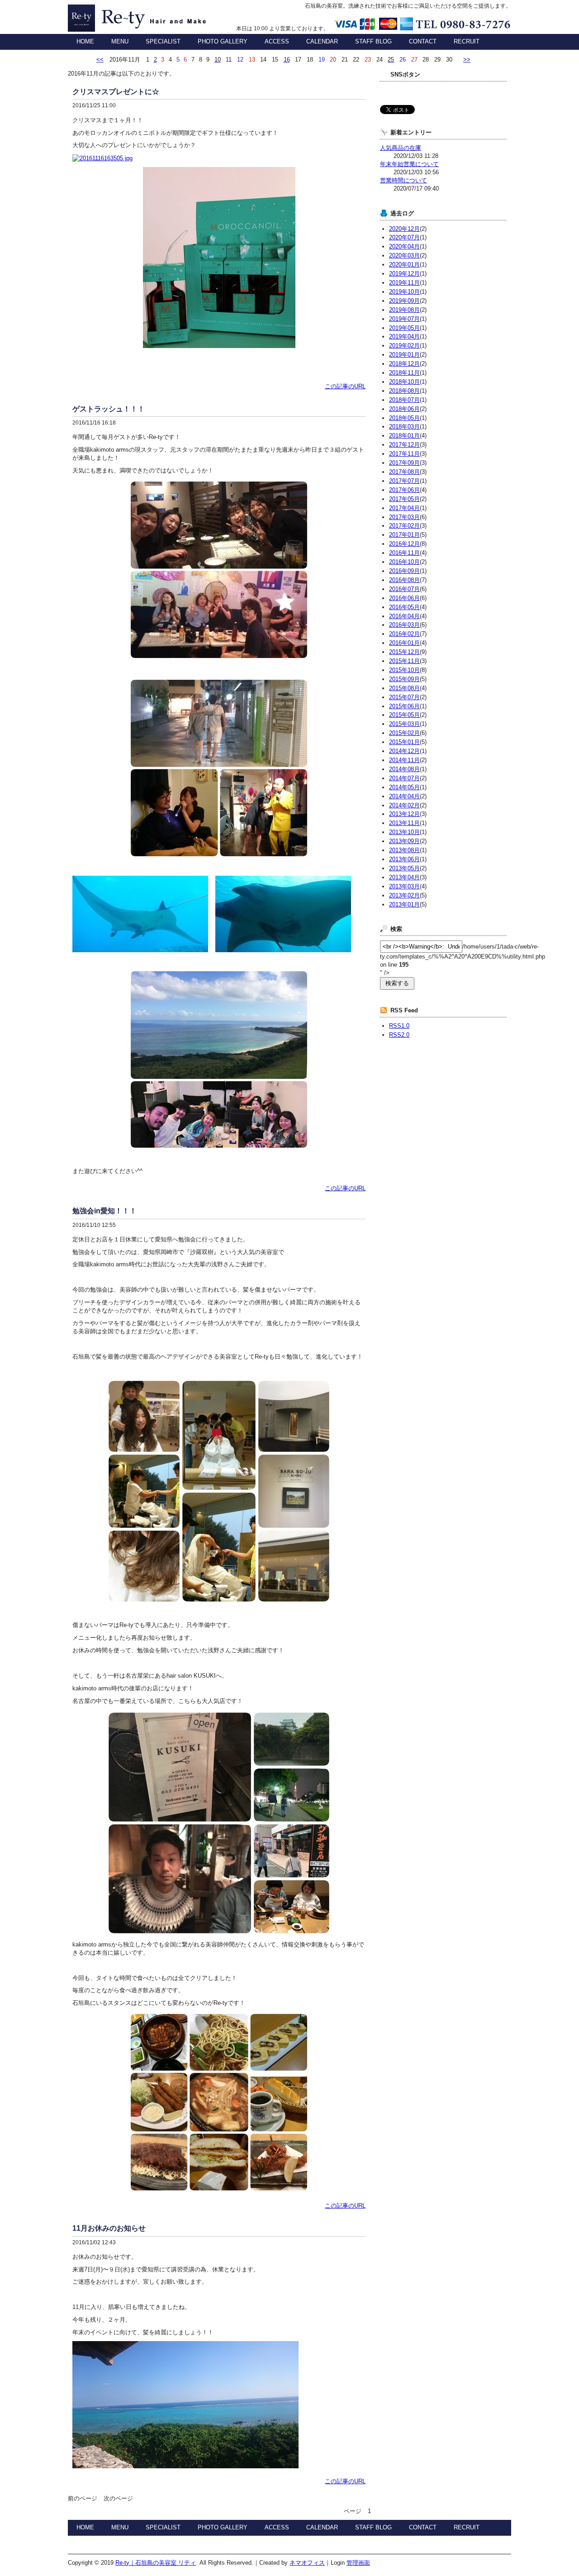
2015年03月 (404, 724)
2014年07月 (404, 778)
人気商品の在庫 (401, 148)
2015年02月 (404, 733)
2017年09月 (404, 463)
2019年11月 (404, 283)
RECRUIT (467, 41)
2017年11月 (404, 454)
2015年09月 (404, 679)
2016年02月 (404, 634)
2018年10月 (404, 382)
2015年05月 (404, 715)
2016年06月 (404, 598)
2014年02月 (404, 805)
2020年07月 (404, 237)
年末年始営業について (409, 164)
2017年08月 (404, 472)
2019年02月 (404, 346)
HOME (85, 41)
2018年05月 (404, 418)
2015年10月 (404, 670)
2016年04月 (404, 616)
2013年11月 (404, 823)
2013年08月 (404, 850)
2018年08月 (404, 391)
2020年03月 (404, 255)
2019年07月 (404, 319)
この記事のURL (345, 386)
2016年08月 (404, 580)
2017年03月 (404, 517)
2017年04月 (404, 508)
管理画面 (358, 2563)
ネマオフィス (307, 2563)
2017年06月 (404, 490)
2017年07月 (404, 481)
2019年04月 (404, 336)
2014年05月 (404, 787)
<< (100, 60)
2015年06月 (404, 706)
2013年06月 (404, 859)
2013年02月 (404, 895)
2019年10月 (404, 292)
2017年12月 (404, 445)
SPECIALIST (163, 41)
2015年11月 (404, 661)
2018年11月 (404, 373)
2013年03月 (404, 886)
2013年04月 (404, 877)
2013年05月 (404, 868)
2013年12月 (404, 814)
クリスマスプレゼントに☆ (116, 92)
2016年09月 (404, 571)
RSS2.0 (399, 1035)
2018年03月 (404, 427)
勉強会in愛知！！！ (104, 1211)
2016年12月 (404, 544)
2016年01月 (404, 643)
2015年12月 (404, 652)
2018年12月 (404, 364)
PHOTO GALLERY (223, 41)
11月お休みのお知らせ (109, 2228)
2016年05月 (404, 607)
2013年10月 (404, 832)
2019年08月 (404, 310)
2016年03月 (404, 625)
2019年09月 (404, 301)
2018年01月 (404, 436)
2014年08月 (404, 769)
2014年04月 (404, 796)
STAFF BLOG (373, 41)
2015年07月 (404, 697)
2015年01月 (404, 742)
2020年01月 (404, 265)
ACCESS (277, 41)
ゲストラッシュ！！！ (109, 409)
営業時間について (403, 180)
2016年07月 (404, 589)
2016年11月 (404, 553)
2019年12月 (404, 274)
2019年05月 (404, 328)
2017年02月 (404, 526)
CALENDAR (322, 41)
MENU (120, 41)
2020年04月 (404, 246)
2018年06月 (404, 409)
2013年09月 (404, 841)
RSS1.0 (399, 1026)
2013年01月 (404, 904)
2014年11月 (404, 760)
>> (467, 60)
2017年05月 (404, 499)
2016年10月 (404, 562)
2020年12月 (404, 229)
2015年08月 (404, 688)
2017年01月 (404, 535)
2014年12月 (404, 751)
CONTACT (423, 41)
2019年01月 (404, 355)
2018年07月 (404, 400)
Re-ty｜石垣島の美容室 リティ (142, 18)
